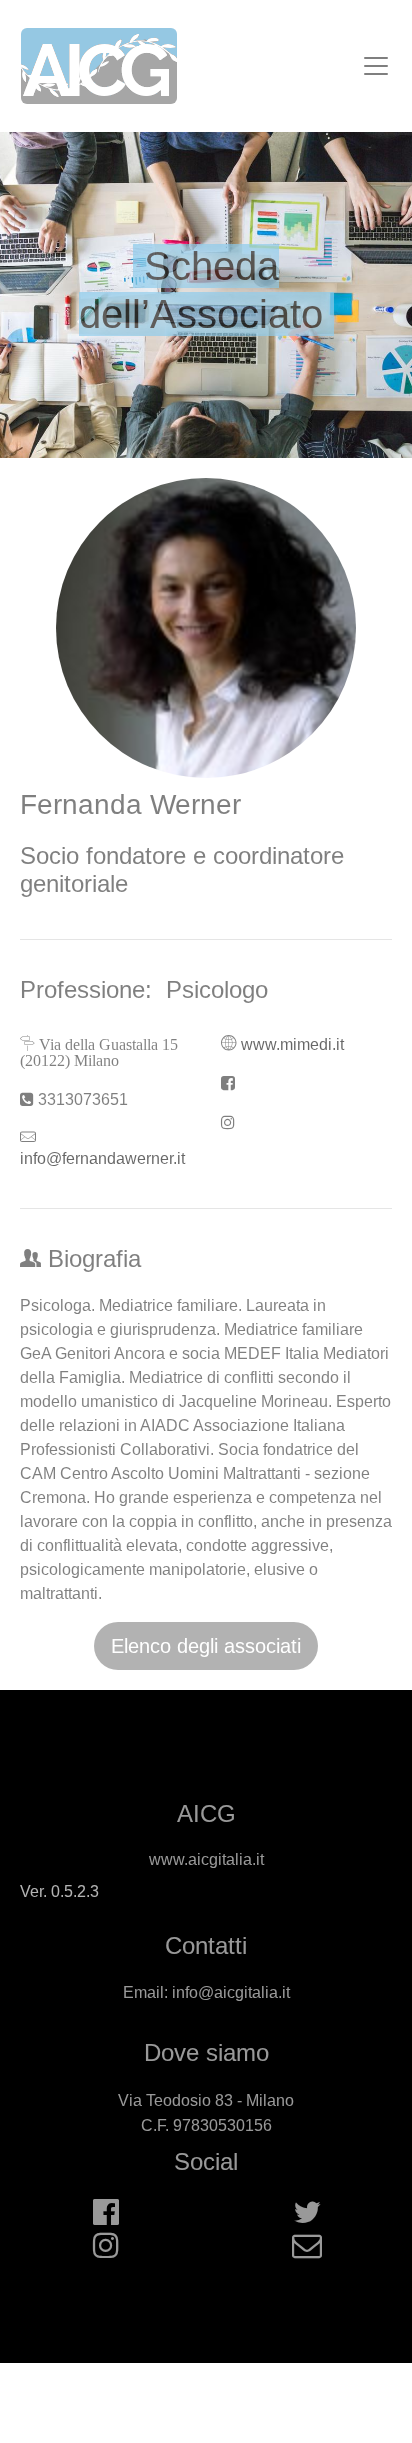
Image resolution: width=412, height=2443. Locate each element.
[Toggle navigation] (376, 66)
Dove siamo (206, 2052)
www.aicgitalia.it (206, 1859)
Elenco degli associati (206, 1646)
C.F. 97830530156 (206, 2125)
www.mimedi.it (292, 1044)
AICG (206, 1813)
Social (206, 2161)
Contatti (206, 1945)
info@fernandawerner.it (102, 1158)
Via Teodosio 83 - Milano (206, 2100)
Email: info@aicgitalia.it (206, 1992)
